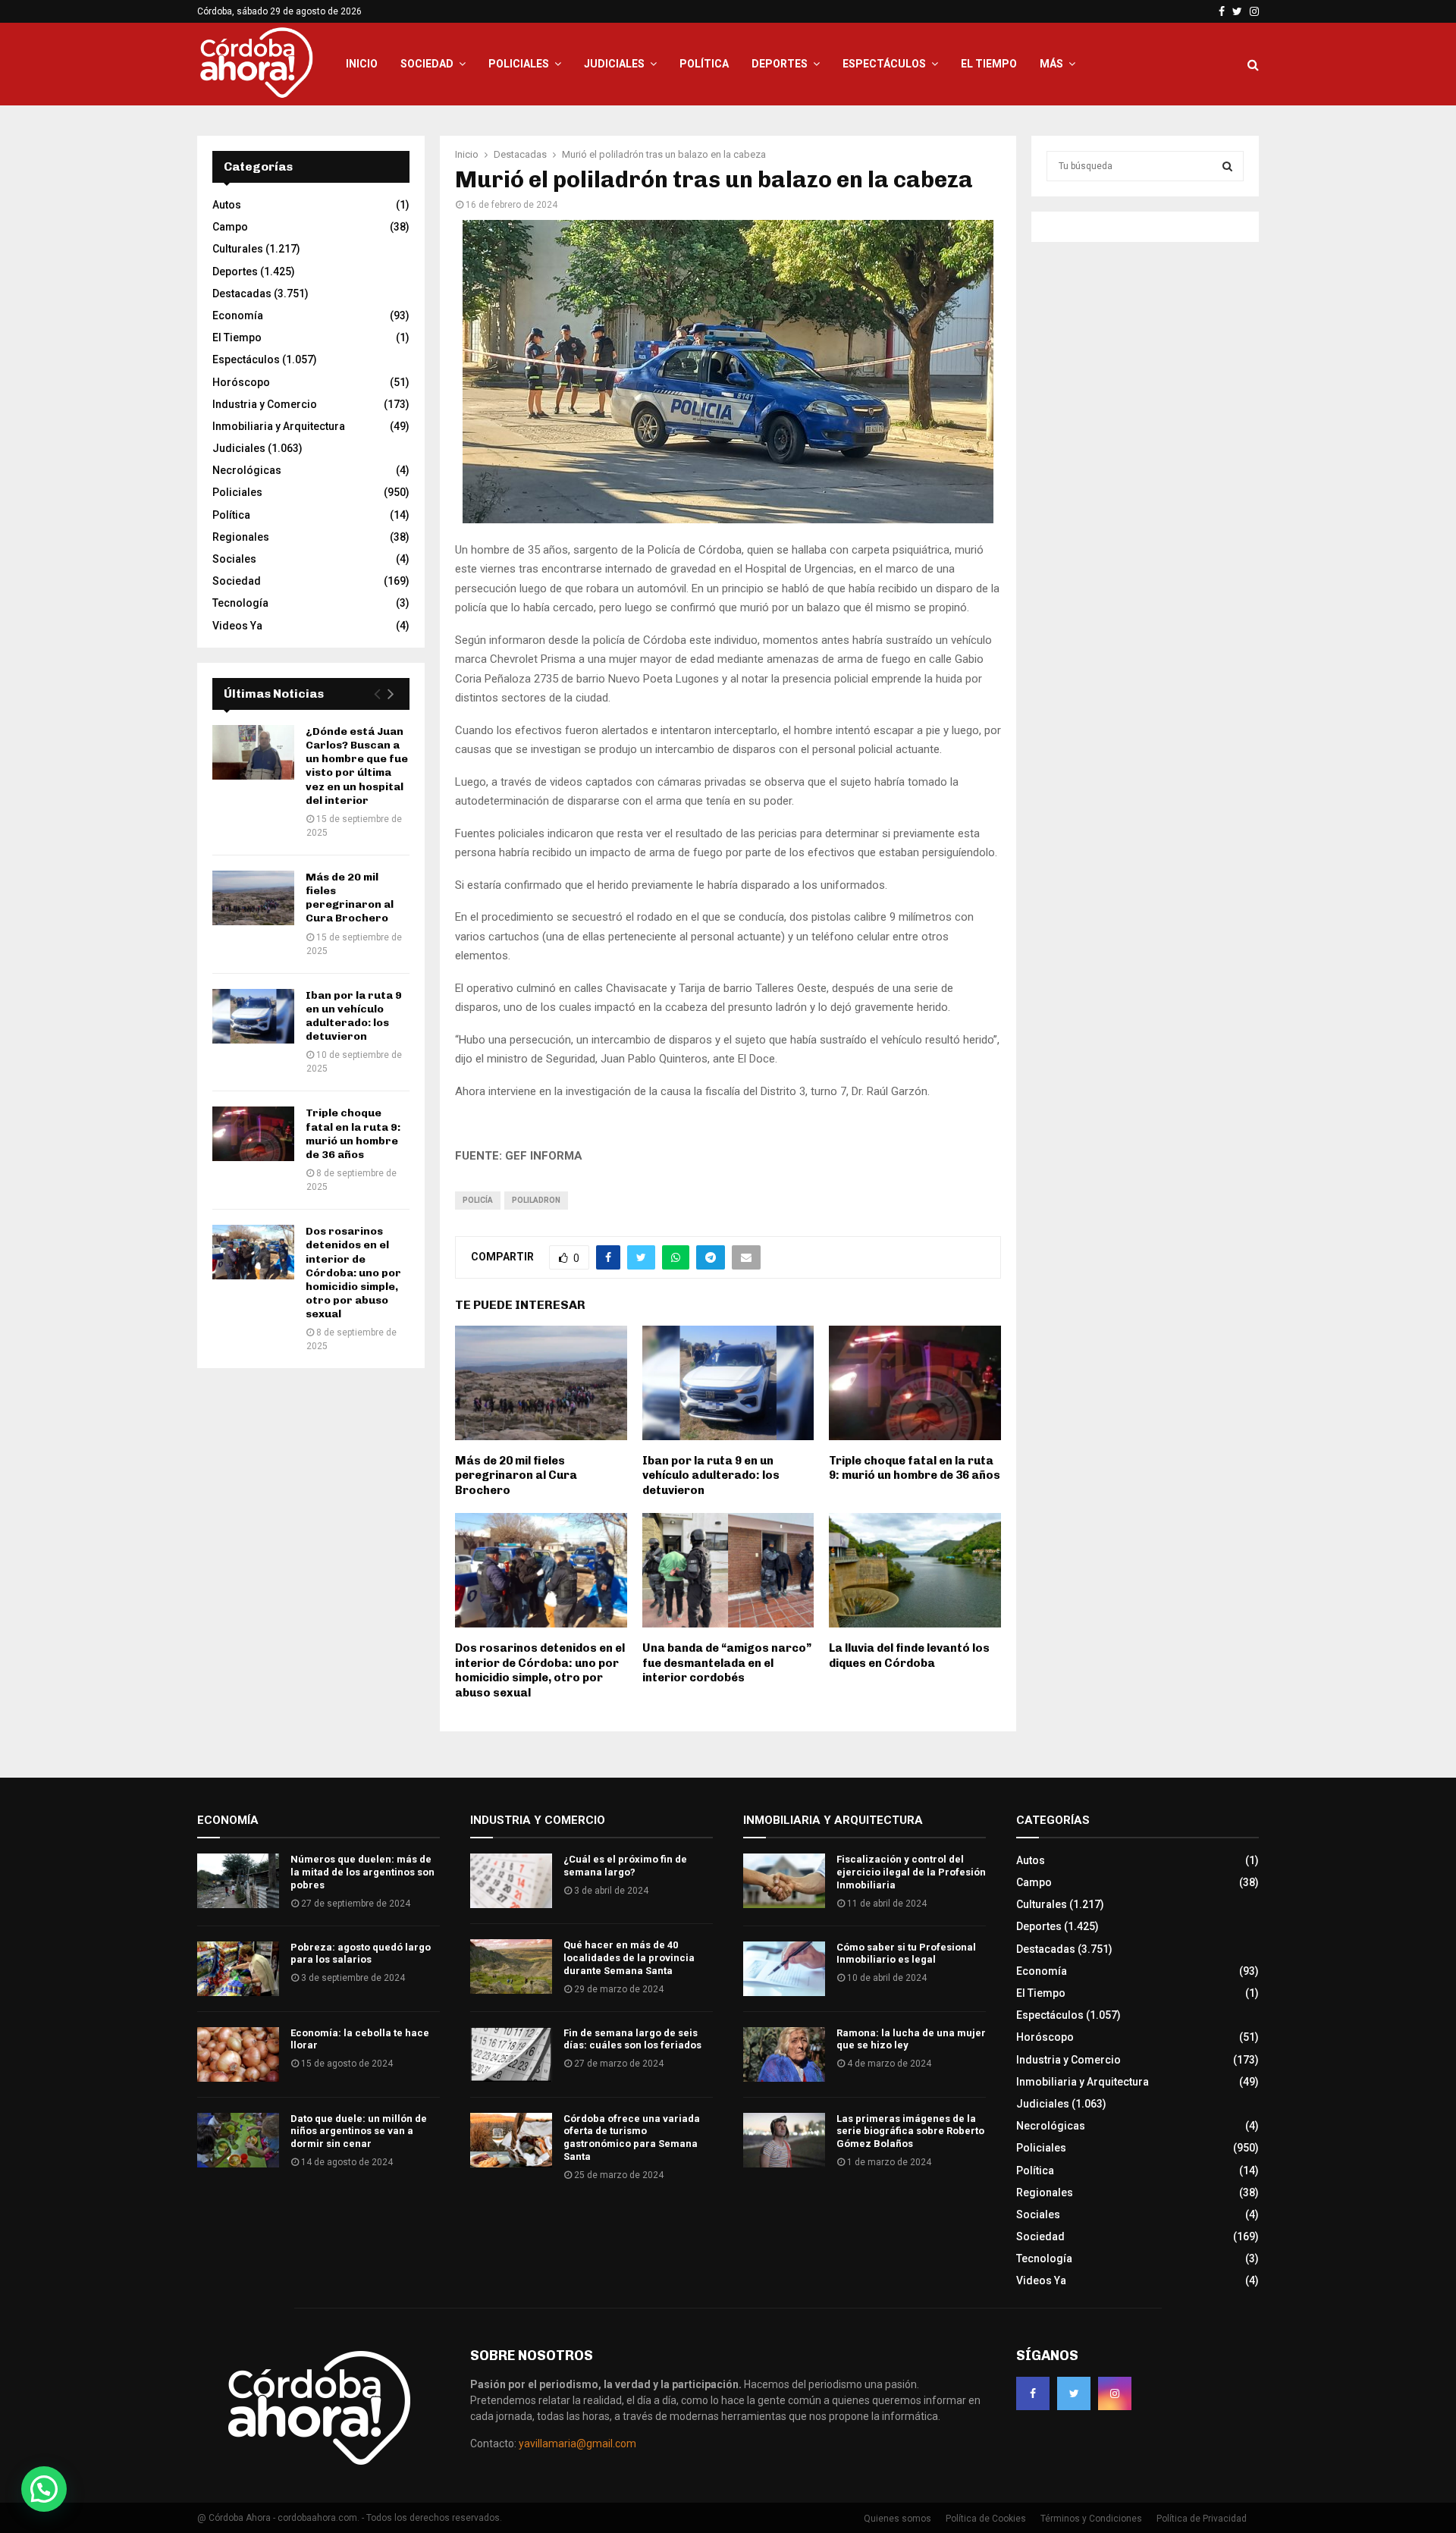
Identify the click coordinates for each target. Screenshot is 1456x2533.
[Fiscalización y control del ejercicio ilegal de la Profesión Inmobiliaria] (784, 1881)
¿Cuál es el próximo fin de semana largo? (625, 1866)
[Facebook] (1033, 2393)
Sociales (234, 559)
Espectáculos (884, 64)
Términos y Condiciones (1091, 2519)
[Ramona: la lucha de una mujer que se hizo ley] (784, 2054)
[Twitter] (1074, 2393)
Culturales (238, 249)
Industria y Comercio (265, 404)
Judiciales (614, 64)
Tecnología (240, 603)
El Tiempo (989, 64)
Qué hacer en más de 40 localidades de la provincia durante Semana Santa (629, 1958)
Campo (230, 227)
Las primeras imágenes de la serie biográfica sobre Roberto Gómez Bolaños (910, 2131)
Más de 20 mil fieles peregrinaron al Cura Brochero (516, 1475)
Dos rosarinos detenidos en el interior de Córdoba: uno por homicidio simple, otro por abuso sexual (540, 1670)
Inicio (362, 64)
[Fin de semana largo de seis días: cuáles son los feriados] (511, 2054)
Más (1051, 64)
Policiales (519, 64)
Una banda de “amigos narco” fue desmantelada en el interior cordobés (727, 1663)
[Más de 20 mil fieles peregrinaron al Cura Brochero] (253, 898)
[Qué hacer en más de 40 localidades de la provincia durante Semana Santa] (511, 1966)
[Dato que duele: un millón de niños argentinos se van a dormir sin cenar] (238, 2140)
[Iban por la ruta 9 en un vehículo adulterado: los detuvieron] (253, 1016)
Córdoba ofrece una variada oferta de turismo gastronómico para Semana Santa (632, 2138)
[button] (44, 2489)
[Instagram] (1115, 2393)
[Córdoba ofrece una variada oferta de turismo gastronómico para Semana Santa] (511, 2140)
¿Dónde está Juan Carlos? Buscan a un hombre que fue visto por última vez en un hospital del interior (357, 766)
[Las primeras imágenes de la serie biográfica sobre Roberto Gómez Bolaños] (784, 2140)
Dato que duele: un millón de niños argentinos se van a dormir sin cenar (359, 2131)
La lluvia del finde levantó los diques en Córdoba (909, 1656)
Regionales (241, 537)
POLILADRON (536, 1200)
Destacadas (242, 293)
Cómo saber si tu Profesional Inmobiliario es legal (906, 1954)
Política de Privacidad (1202, 2519)
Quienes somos (897, 2519)
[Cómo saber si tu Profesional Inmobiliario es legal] (784, 1969)
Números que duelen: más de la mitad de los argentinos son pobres (362, 1872)
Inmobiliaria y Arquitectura (279, 426)
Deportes (780, 64)
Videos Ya (237, 626)
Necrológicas (247, 470)
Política (704, 64)
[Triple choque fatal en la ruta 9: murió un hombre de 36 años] (253, 1134)
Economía (238, 315)
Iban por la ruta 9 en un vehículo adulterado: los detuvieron (711, 1475)
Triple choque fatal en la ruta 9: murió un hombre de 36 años (915, 1468)
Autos (227, 205)
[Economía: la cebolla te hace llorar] (238, 2054)
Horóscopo (241, 382)
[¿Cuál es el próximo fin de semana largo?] (511, 1881)
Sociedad (427, 64)
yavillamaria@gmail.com (577, 2444)
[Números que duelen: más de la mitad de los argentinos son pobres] (238, 1881)
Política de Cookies (986, 2519)
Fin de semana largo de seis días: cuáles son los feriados (632, 2039)
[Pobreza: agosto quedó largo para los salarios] (238, 1969)
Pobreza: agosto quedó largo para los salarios (361, 1954)
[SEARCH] (1227, 166)
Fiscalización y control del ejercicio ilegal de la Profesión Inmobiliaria (911, 1872)
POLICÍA (478, 1200)
